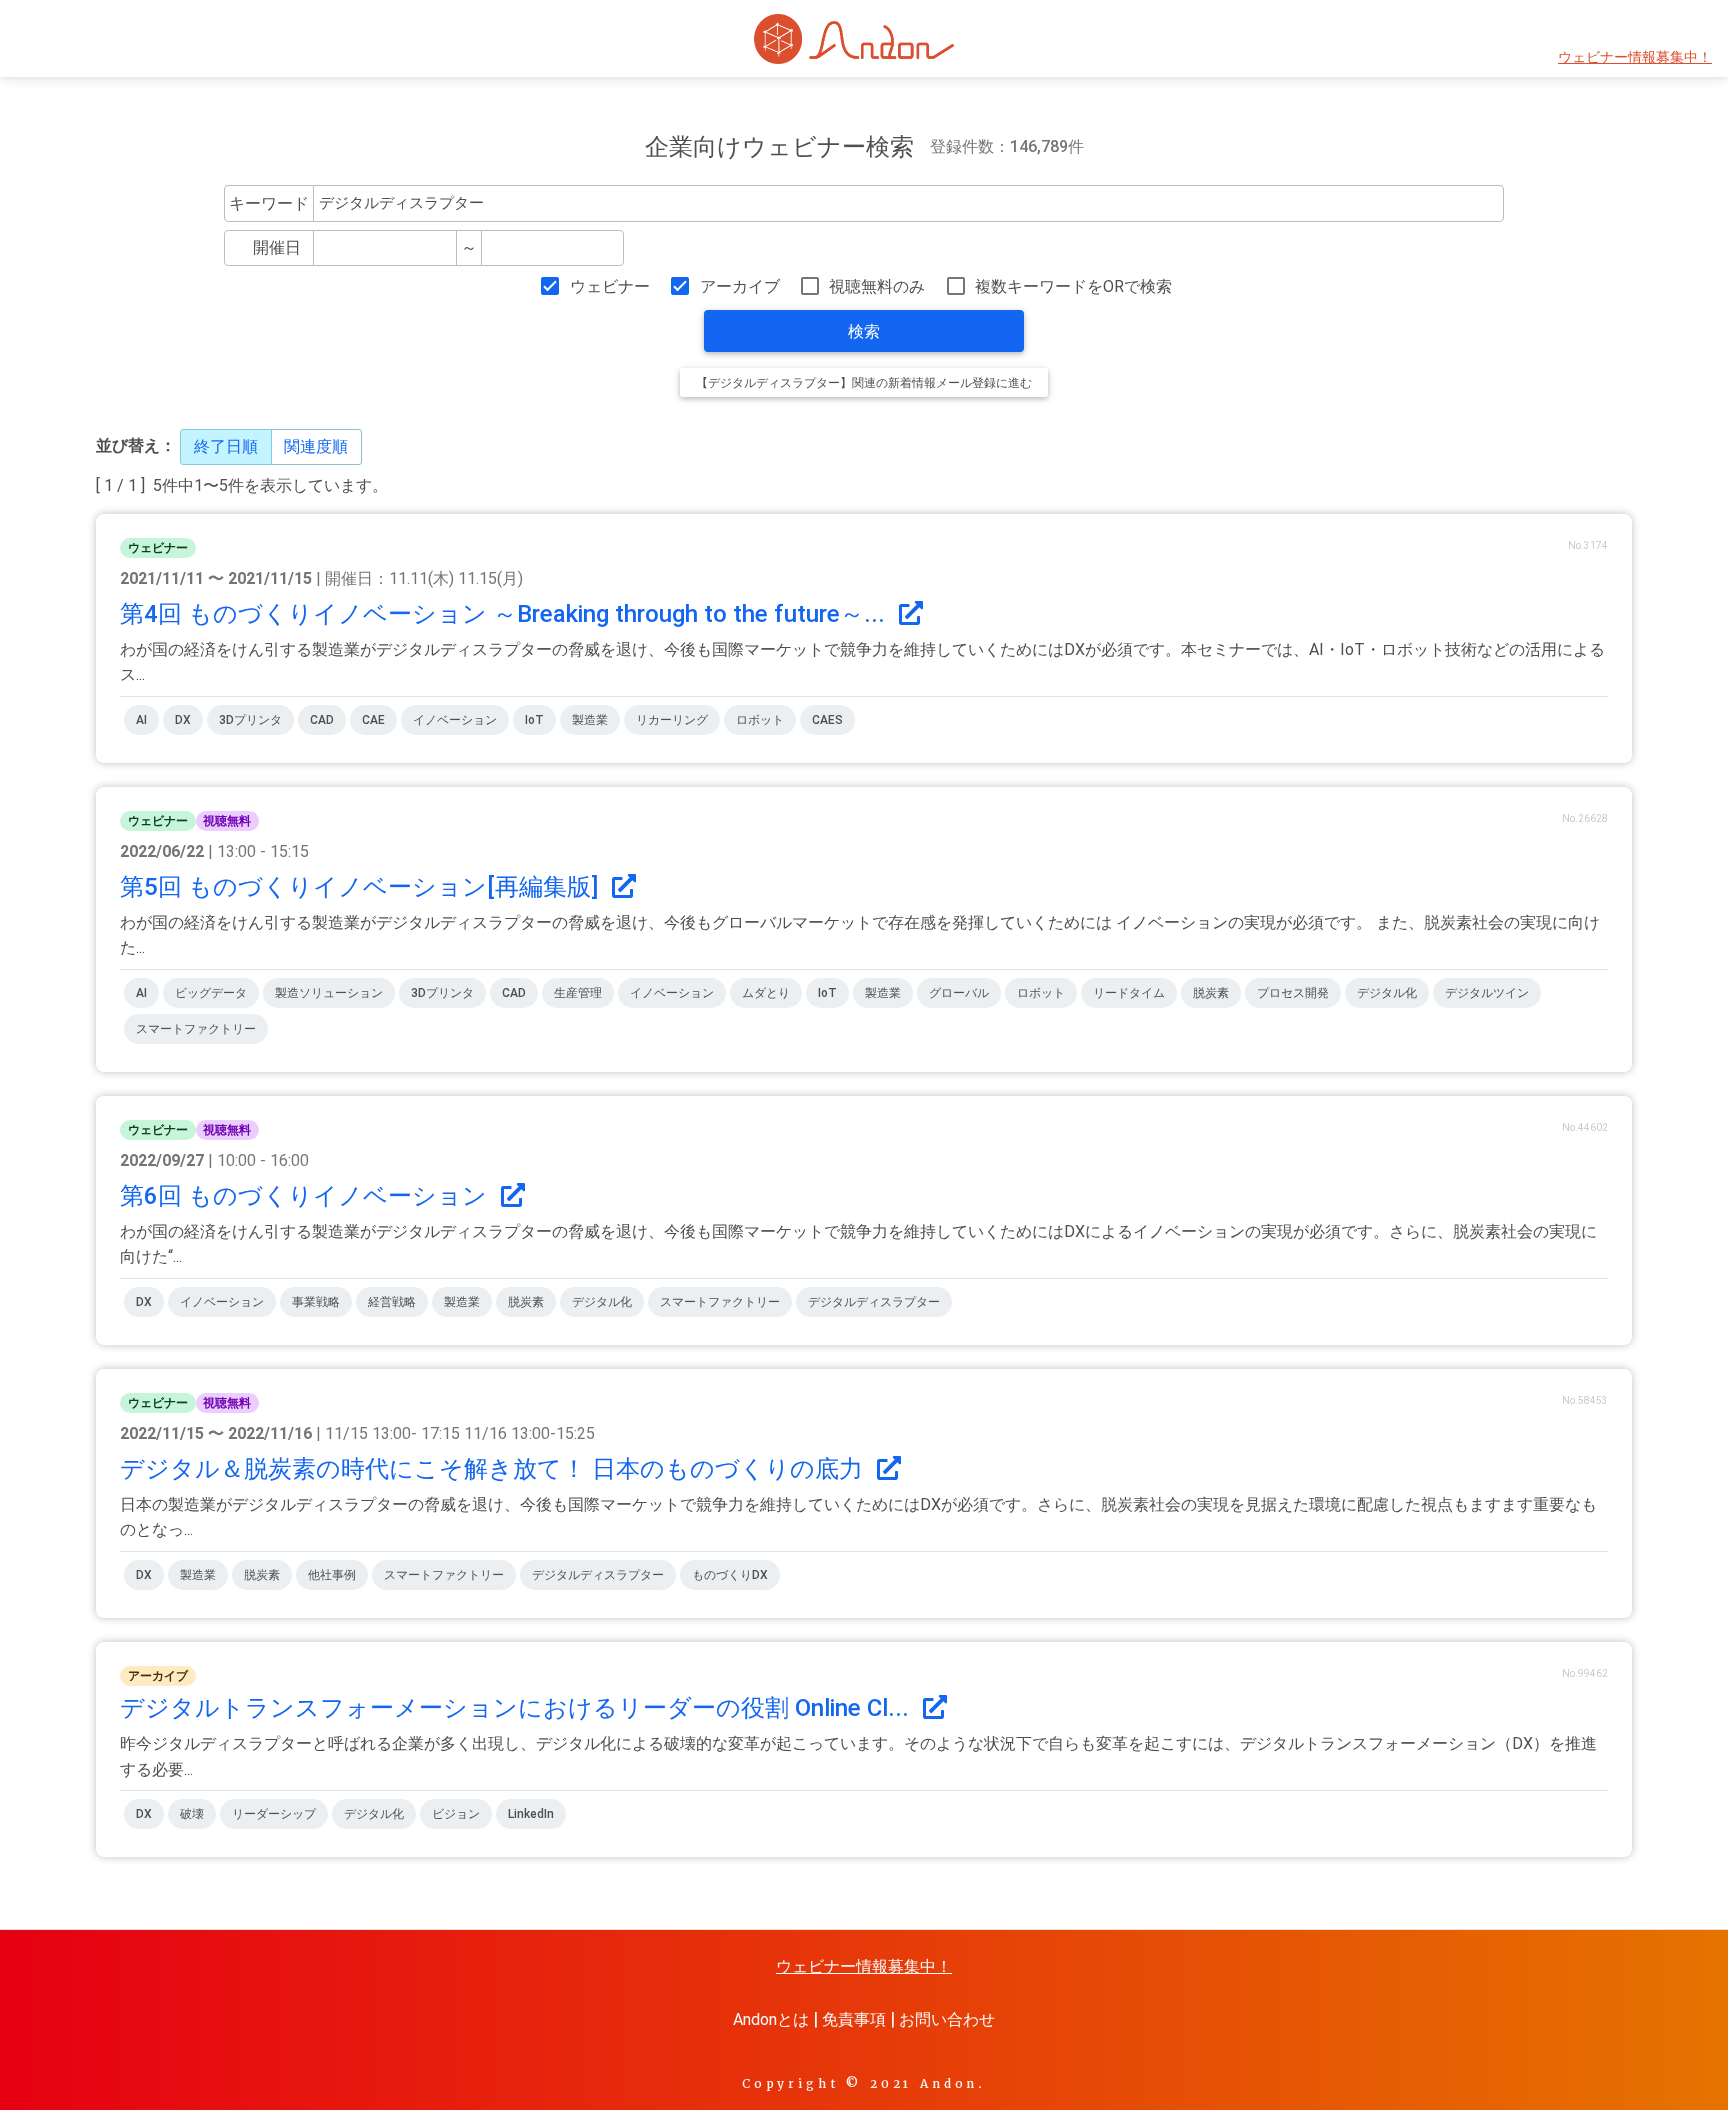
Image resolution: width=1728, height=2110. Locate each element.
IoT (534, 720)
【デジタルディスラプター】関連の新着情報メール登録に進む (864, 383)
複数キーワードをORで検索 (1073, 286)
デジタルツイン (1487, 993)
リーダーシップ (274, 1814)
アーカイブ (739, 286)
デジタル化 (1387, 993)
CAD (322, 720)
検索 (864, 331)
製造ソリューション (329, 993)
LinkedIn (531, 1814)
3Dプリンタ (250, 720)
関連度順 (316, 446)
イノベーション (455, 720)
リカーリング (672, 720)
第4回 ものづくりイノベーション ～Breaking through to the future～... (505, 614)
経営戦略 (392, 1302)
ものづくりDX (730, 1575)
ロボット (760, 720)
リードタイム (1129, 993)
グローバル (959, 993)
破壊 (192, 1814)
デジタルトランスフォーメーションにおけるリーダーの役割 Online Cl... (517, 1708)
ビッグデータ (211, 993)
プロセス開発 (1293, 993)
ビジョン (456, 1814)
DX (183, 720)
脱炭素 (1211, 993)
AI (141, 720)
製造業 (590, 720)
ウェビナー (609, 286)
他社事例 (332, 1575)
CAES (827, 720)
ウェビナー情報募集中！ (1635, 57)
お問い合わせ (947, 2019)
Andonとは (771, 2019)
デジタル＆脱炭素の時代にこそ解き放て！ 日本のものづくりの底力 (494, 1469)
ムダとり (766, 993)
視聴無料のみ (877, 286)
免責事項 (854, 2019)
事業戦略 (316, 1302)
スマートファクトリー (196, 1029)
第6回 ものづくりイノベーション (306, 1196)
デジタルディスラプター (874, 1302)
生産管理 (578, 993)
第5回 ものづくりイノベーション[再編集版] (362, 887)
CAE (373, 720)
